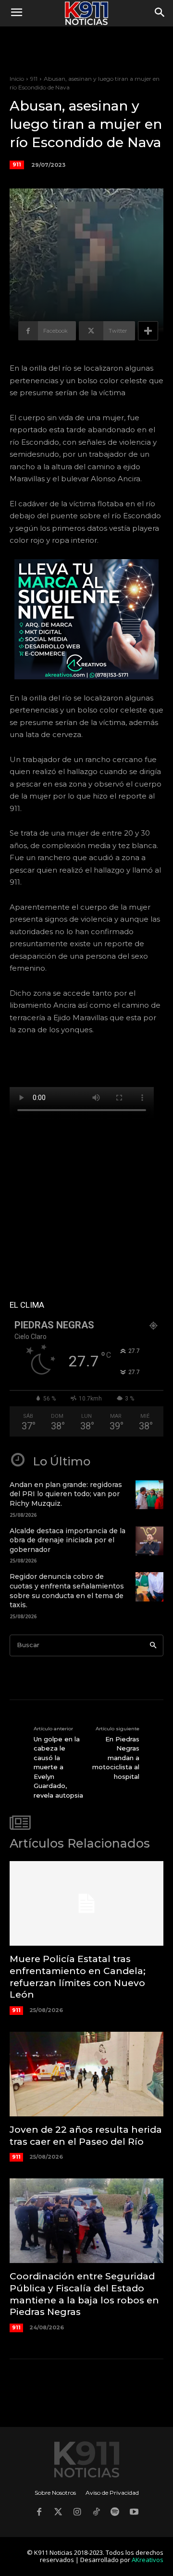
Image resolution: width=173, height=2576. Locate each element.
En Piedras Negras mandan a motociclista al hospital (116, 1758)
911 (34, 79)
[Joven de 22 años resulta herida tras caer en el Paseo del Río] (86, 2074)
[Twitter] (58, 2513)
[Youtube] (134, 2513)
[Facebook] (39, 2513)
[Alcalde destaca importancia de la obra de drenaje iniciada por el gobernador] (149, 1541)
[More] (148, 331)
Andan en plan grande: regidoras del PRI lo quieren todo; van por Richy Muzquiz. (66, 1494)
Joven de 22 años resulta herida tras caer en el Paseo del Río (86, 2136)
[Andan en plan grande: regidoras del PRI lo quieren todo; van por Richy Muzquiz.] (149, 1495)
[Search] (153, 1645)
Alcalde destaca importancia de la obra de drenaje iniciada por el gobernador (68, 1540)
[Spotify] (115, 2513)
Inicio (17, 79)
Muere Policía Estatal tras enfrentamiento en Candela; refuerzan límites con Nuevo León (78, 1977)
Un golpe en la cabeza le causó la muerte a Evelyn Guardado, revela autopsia (58, 1767)
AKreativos (148, 2560)
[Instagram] (77, 2513)
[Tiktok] (96, 2513)
